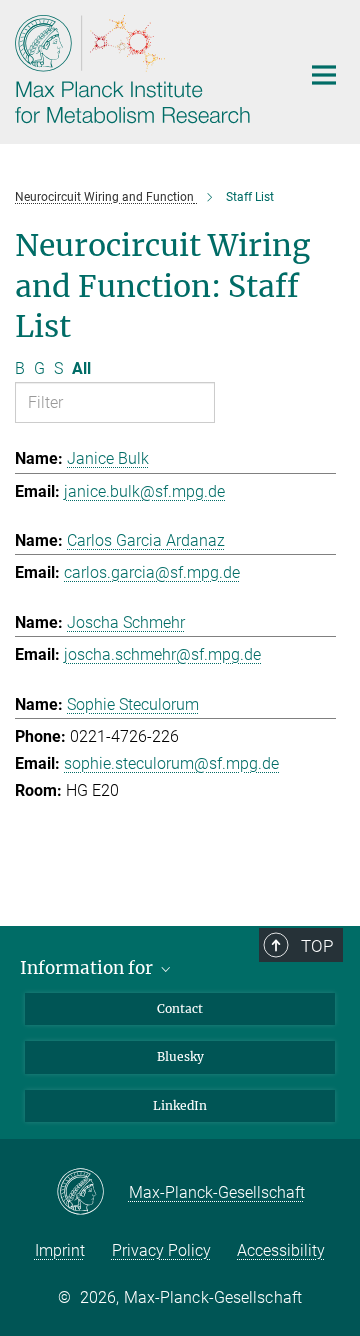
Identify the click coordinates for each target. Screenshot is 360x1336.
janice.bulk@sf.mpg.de (144, 491)
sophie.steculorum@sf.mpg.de (171, 763)
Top (317, 946)
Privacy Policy (161, 1250)
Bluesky (180, 1056)
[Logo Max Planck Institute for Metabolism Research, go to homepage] (142, 69)
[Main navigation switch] (324, 75)
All (81, 368)
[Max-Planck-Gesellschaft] (92, 1193)
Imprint (60, 1250)
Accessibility (281, 1250)
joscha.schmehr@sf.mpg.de (162, 654)
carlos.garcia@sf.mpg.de (152, 572)
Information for (88, 968)
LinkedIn (180, 1105)
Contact (180, 1008)
